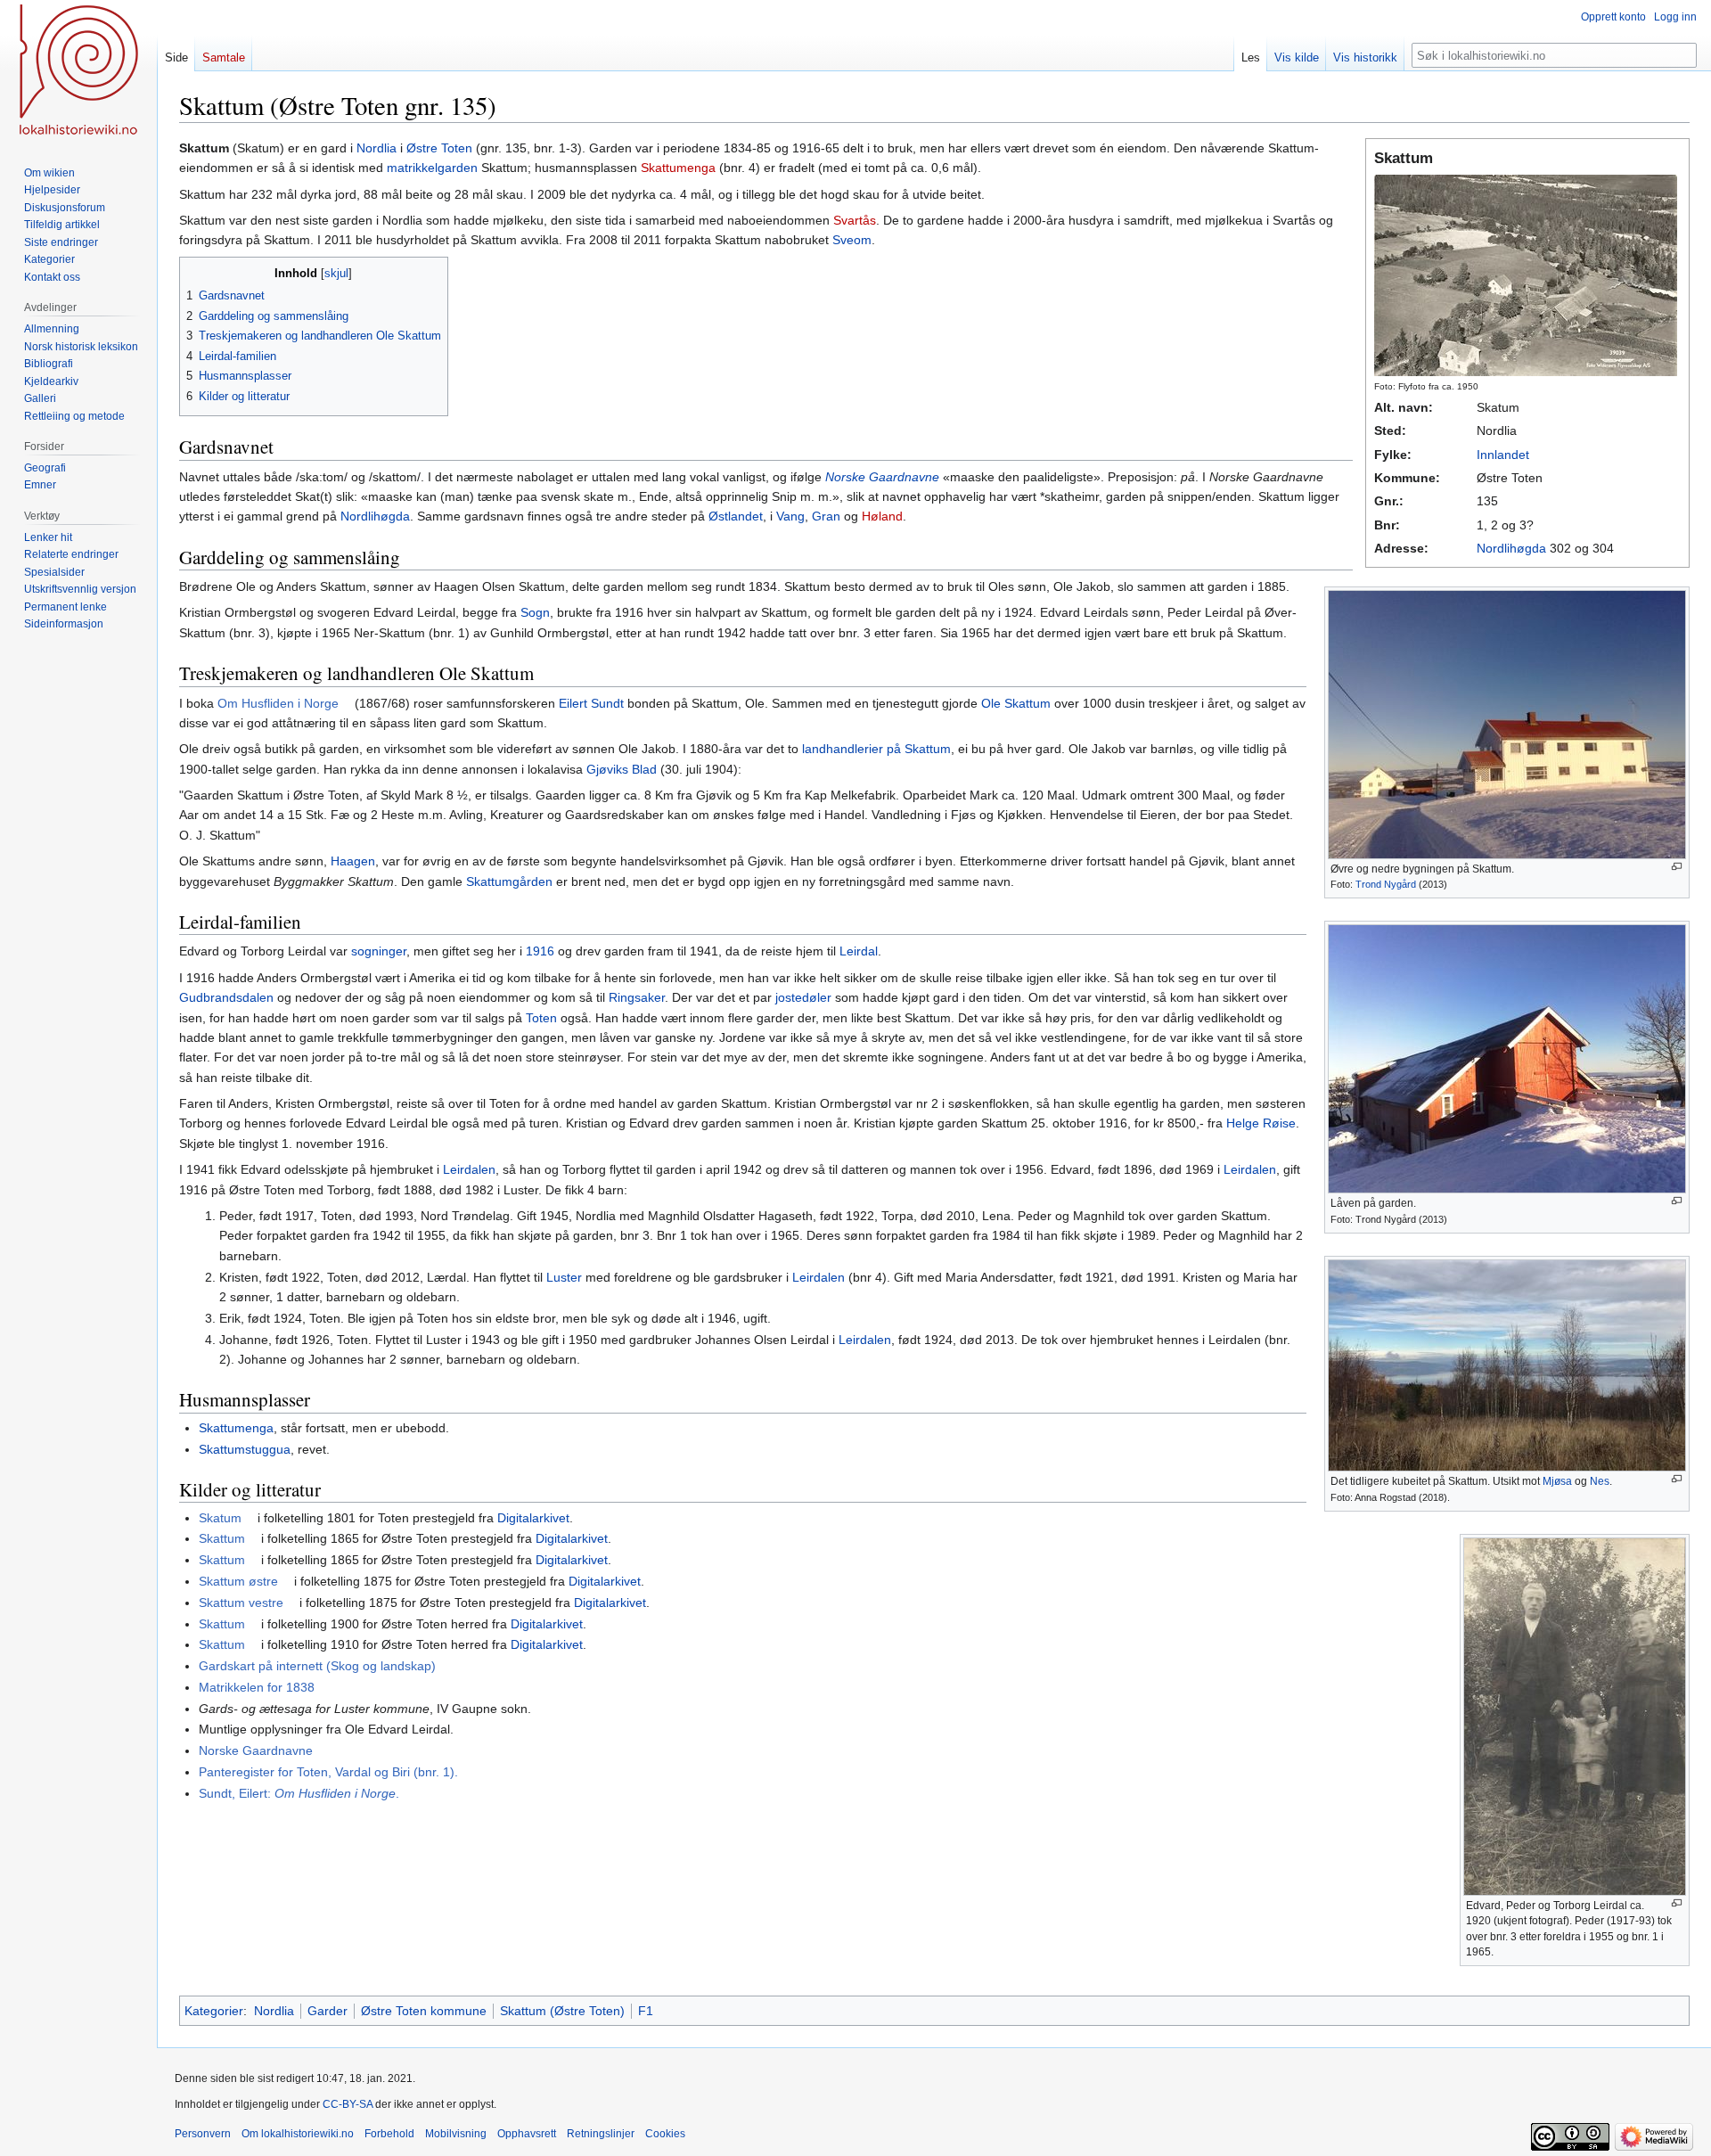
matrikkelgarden (432, 168)
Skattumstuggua (245, 1449)
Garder (327, 2011)
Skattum (222, 1538)
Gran (826, 516)
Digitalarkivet (533, 1518)
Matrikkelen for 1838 (257, 1687)
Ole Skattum (1016, 703)
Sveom (852, 240)
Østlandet (736, 516)
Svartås (855, 220)
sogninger (379, 951)
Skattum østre (238, 1581)
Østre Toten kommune (424, 2011)
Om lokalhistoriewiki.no (298, 2134)
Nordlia (377, 148)
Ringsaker (637, 997)
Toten (541, 1018)
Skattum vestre (241, 1603)
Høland (882, 516)
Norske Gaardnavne (882, 477)
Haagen (353, 861)
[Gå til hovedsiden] (78, 71)
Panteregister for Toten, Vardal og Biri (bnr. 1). (328, 1772)
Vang (790, 516)
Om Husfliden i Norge (278, 703)
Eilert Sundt (591, 703)
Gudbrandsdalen (226, 997)
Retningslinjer (601, 2134)
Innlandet (1503, 455)
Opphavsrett (527, 2134)
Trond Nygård (1386, 884)
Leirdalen (469, 1169)
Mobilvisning (456, 2134)
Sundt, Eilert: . (299, 1793)
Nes (1600, 1481)
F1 (646, 2011)
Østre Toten (439, 148)
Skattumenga (678, 168)
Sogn (535, 612)
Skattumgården (509, 881)
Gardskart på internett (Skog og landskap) (317, 1666)
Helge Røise (1261, 1123)
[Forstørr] (1677, 867)
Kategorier (214, 2011)
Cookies (665, 2134)
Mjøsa (1557, 1481)
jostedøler (803, 997)
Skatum (220, 1518)
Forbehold (389, 2134)
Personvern (203, 2134)
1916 (540, 951)
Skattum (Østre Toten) (562, 2011)
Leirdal (859, 951)
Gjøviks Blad (622, 769)
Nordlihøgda (1511, 548)
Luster (564, 1277)
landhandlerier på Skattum (876, 749)
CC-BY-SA (348, 2104)
